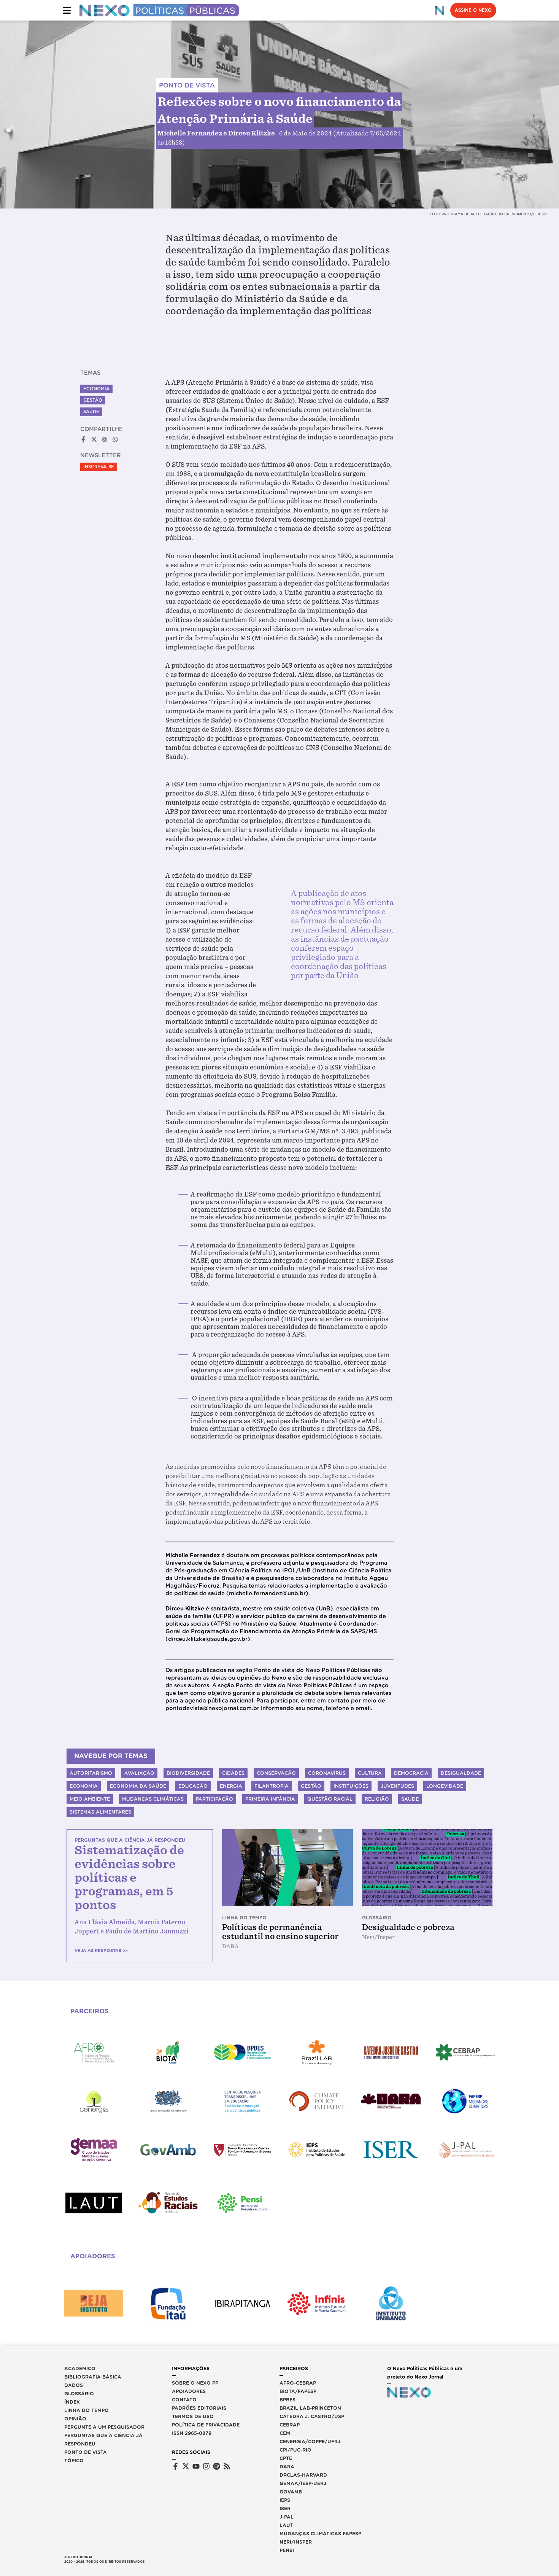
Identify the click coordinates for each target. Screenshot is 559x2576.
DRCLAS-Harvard (303, 2475)
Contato (184, 2400)
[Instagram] (206, 2466)
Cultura (370, 1773)
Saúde (91, 412)
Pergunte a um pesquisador (104, 2427)
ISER (285, 2508)
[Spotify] (217, 2466)
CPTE (286, 2458)
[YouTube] (196, 2466)
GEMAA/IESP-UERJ (303, 2483)
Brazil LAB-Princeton (310, 2408)
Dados (74, 2385)
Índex (72, 2402)
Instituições (351, 1786)
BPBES (287, 2400)
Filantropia (272, 1786)
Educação (193, 1786)
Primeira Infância (270, 1799)
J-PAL (287, 2517)
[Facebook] (175, 2466)
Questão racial (330, 1799)
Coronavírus (327, 1773)
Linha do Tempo (87, 2410)
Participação (214, 1799)
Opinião (75, 2419)
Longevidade (445, 1786)
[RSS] (227, 2466)
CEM (285, 2433)
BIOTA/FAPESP (298, 2391)
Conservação (276, 1773)
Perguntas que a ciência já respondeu (103, 2440)
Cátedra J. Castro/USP (312, 2416)
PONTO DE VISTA (187, 85)
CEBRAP (290, 2425)
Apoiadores (189, 2391)
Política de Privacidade (206, 2425)
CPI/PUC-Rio (295, 2450)
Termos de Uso (193, 2416)
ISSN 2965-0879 (192, 2433)
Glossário (79, 2394)
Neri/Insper (296, 2542)
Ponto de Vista (86, 2452)
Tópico (74, 2461)
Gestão (93, 400)
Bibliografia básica (93, 2377)
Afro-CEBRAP (298, 2383)
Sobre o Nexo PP (195, 2383)
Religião (377, 1799)
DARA (287, 2467)
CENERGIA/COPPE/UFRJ (310, 2442)
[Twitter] (186, 2466)
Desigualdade (461, 1773)
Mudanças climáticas (153, 1799)
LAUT (286, 2525)
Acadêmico (80, 2368)
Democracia (411, 1773)
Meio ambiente (90, 1799)
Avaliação (139, 1773)
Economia (96, 389)
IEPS (285, 2500)
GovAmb (291, 2492)
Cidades (233, 1773)
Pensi (287, 2550)
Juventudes (397, 1786)
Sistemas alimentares (100, 1812)
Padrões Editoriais (199, 2408)
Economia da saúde (138, 1786)
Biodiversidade (188, 1773)
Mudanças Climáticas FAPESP (320, 2534)
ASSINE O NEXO (473, 10)
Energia (231, 1786)
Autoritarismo (91, 1773)
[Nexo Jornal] (440, 10)
